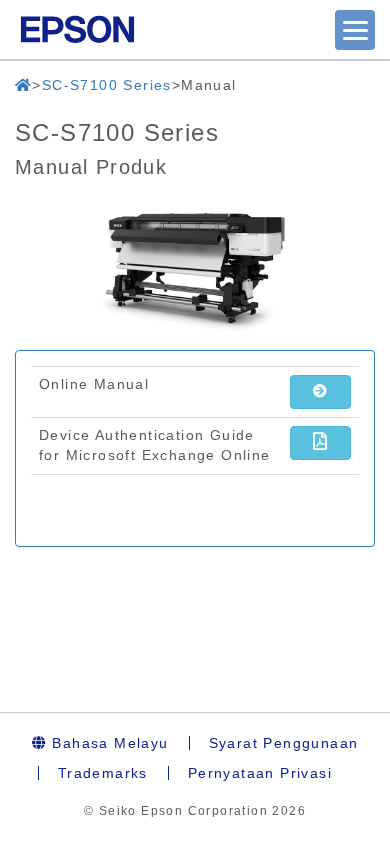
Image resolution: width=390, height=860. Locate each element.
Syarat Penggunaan (284, 743)
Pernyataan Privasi (260, 773)
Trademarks (103, 773)
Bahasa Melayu (108, 743)
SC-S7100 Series (107, 85)
